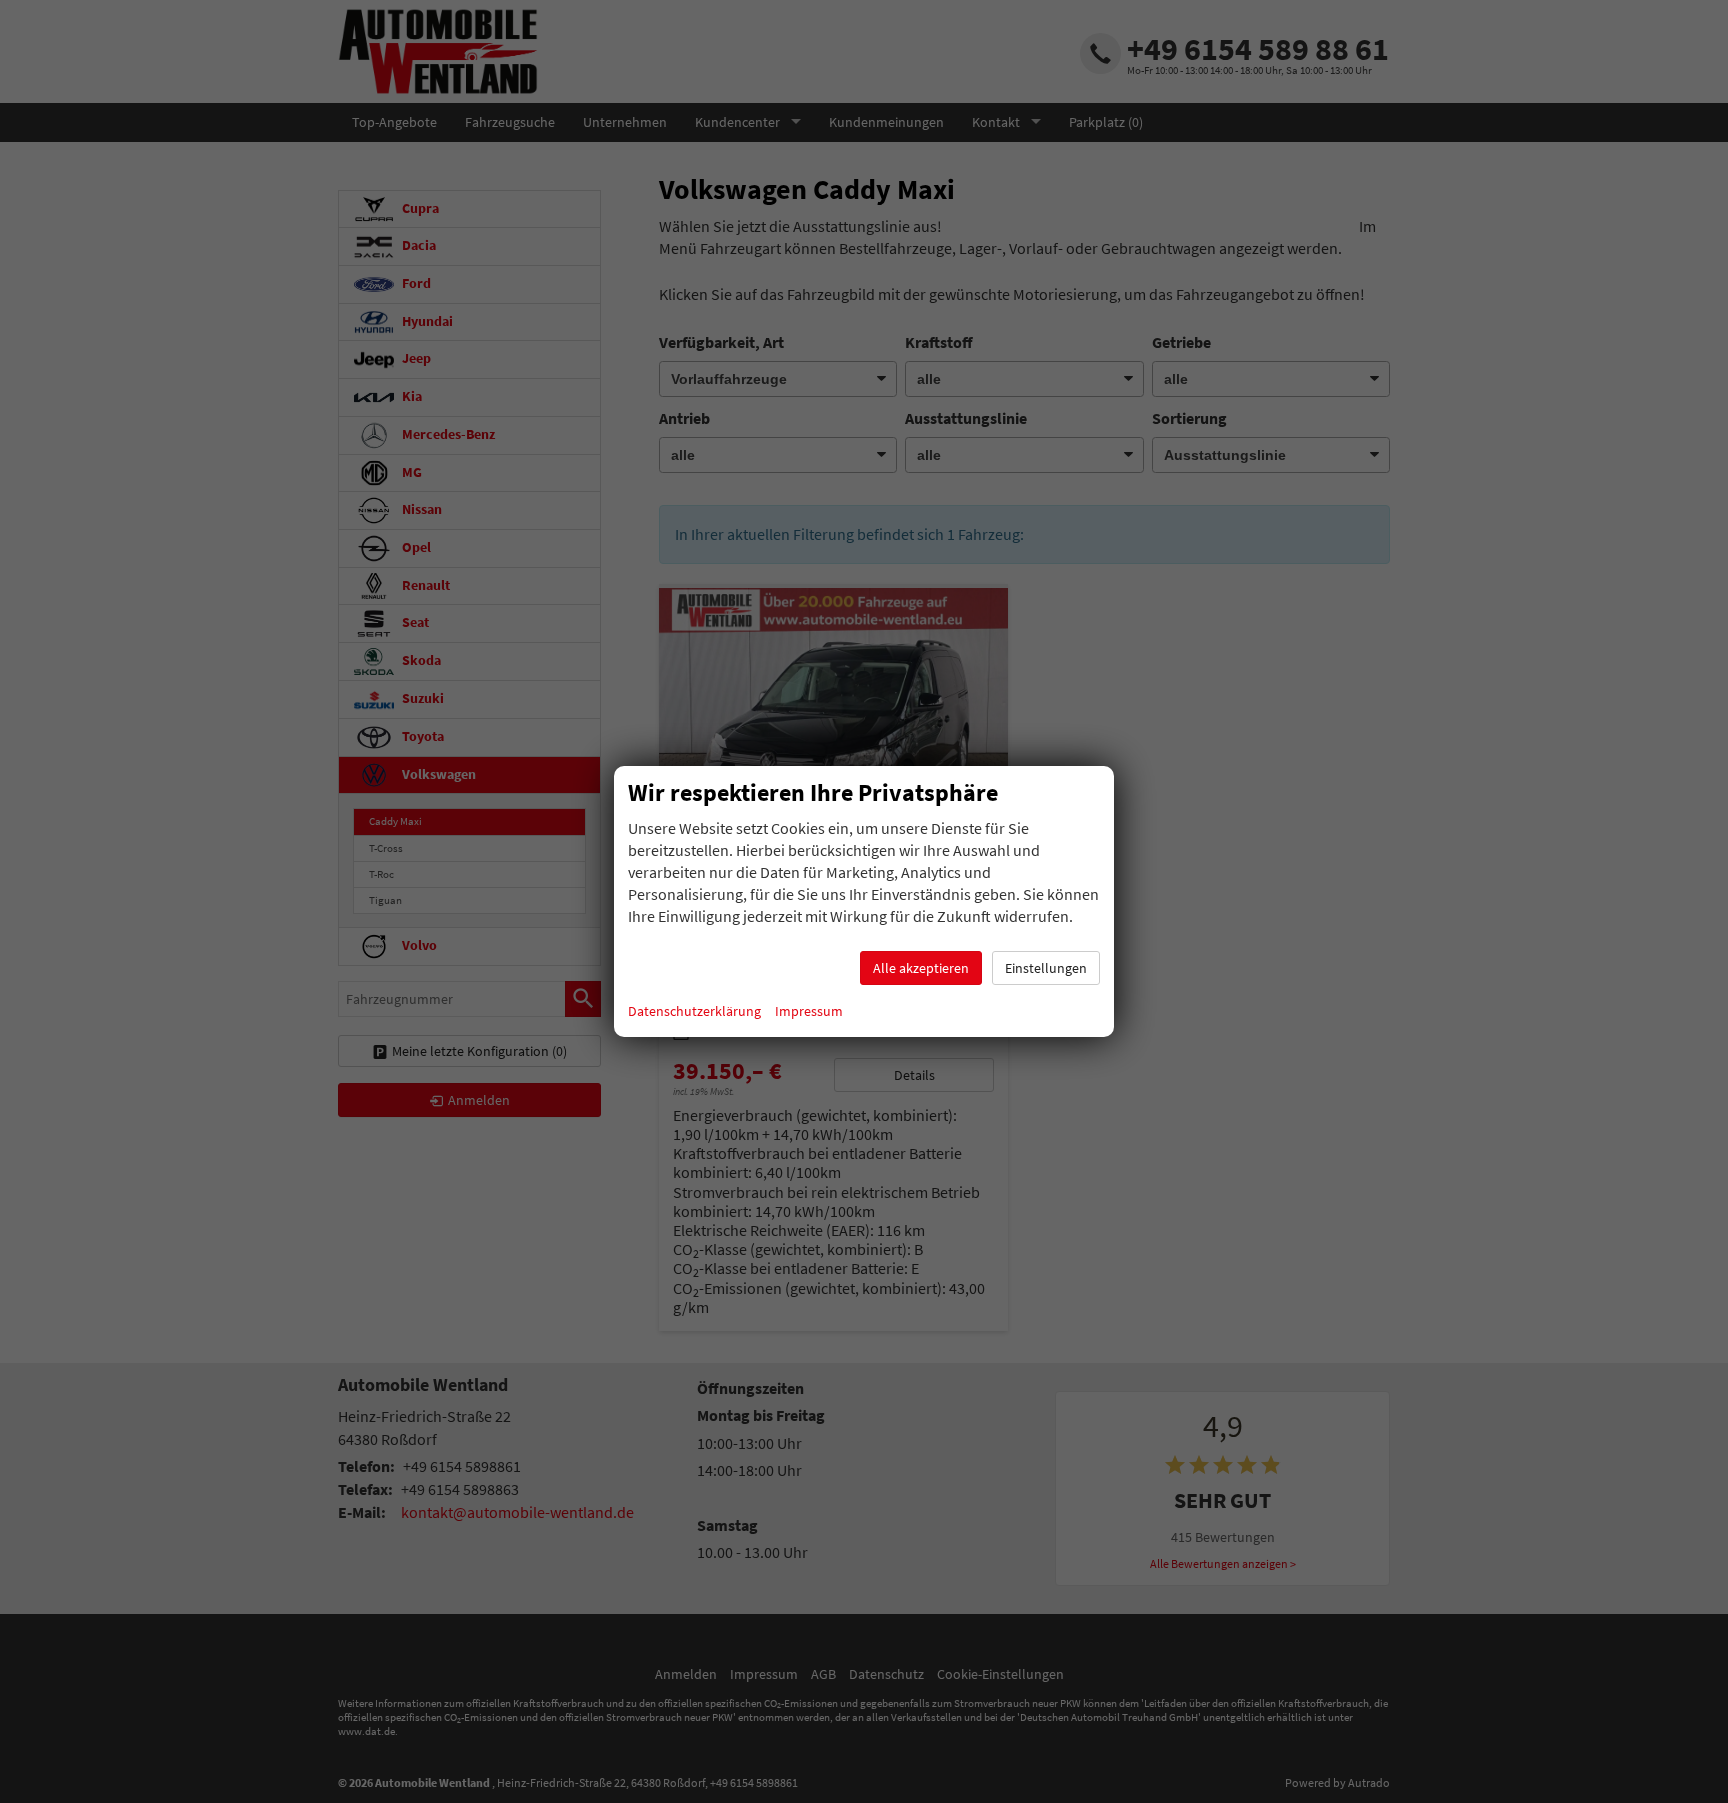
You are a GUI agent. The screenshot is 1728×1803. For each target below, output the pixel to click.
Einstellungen (1046, 968)
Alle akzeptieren (921, 968)
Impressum (809, 1011)
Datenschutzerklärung (694, 1011)
